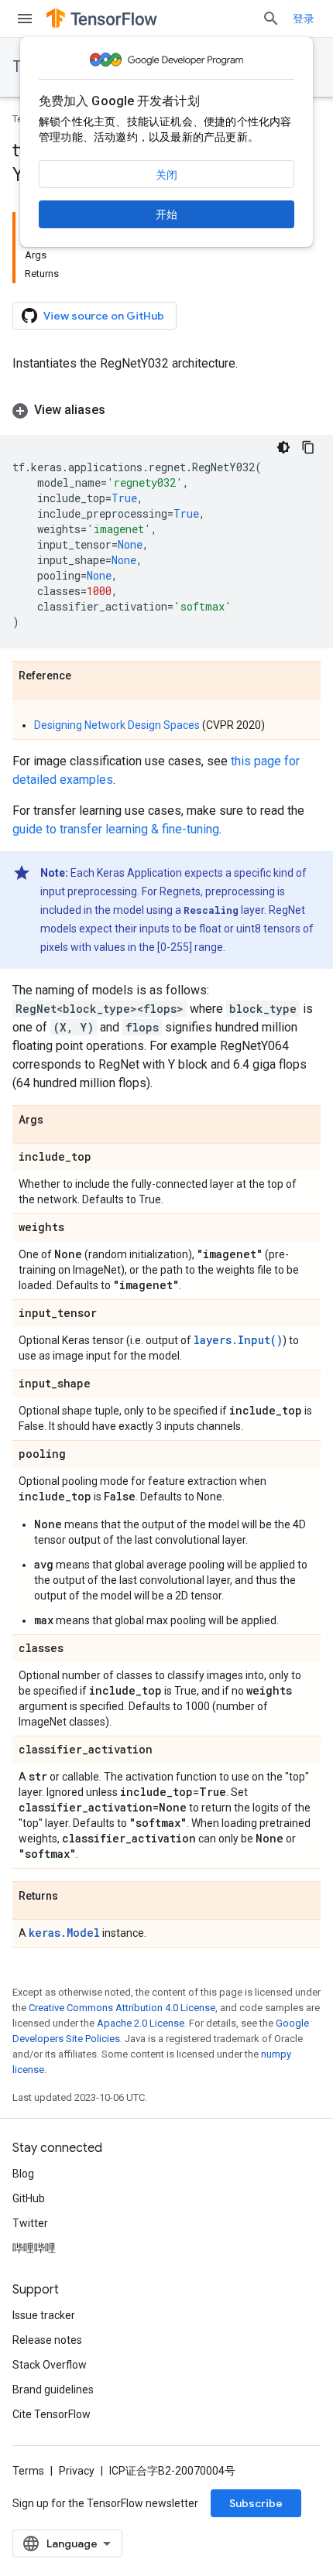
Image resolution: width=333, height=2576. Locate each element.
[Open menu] (25, 19)
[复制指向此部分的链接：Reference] (87, 676)
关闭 (166, 175)
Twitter (30, 2223)
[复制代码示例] (308, 447)
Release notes (47, 2340)
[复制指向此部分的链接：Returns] (74, 1897)
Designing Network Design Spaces (117, 725)
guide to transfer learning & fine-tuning (116, 829)
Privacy (77, 2471)
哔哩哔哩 (34, 2248)
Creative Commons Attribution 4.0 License (122, 2008)
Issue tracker (44, 2315)
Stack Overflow (50, 2365)
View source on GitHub (104, 316)
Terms (28, 2471)
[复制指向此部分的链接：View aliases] (121, 410)
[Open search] (271, 19)
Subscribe (256, 2503)
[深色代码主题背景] (283, 447)
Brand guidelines (53, 2390)
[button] (166, 410)
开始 (166, 214)
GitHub (29, 2198)
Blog (23, 2174)
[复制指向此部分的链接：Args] (59, 1120)
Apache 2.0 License (141, 2023)
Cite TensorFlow (51, 2414)
